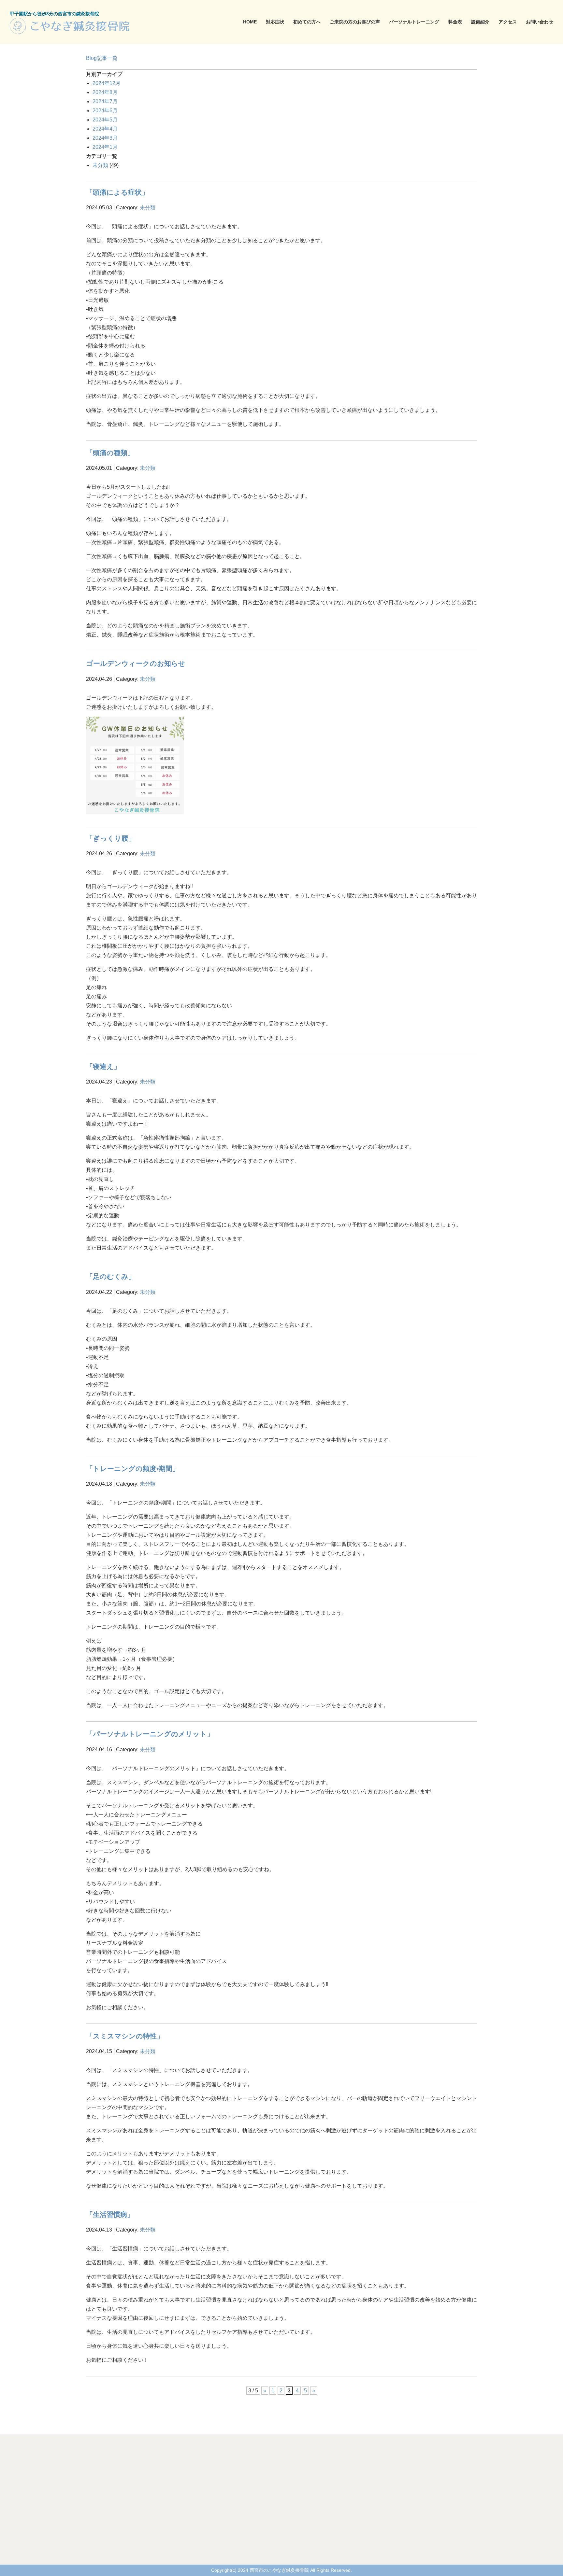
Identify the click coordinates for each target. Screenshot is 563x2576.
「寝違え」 (103, 1066)
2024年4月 (105, 129)
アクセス (508, 22)
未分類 (100, 165)
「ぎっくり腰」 (111, 838)
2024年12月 (107, 83)
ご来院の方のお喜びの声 (355, 22)
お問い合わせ (540, 22)
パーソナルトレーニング (414, 22)
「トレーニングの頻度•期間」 (133, 1469)
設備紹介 (480, 22)
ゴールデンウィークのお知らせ (136, 663)
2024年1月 (105, 147)
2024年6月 (105, 111)
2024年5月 (105, 120)
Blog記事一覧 (102, 58)
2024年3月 (105, 138)
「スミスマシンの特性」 (125, 2036)
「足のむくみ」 (111, 1276)
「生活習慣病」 (110, 2214)
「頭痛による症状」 (117, 192)
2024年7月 (105, 101)
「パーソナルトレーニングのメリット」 (150, 1734)
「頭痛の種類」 (110, 453)
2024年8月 (105, 92)
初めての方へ (307, 22)
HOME (250, 22)
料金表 (455, 22)
